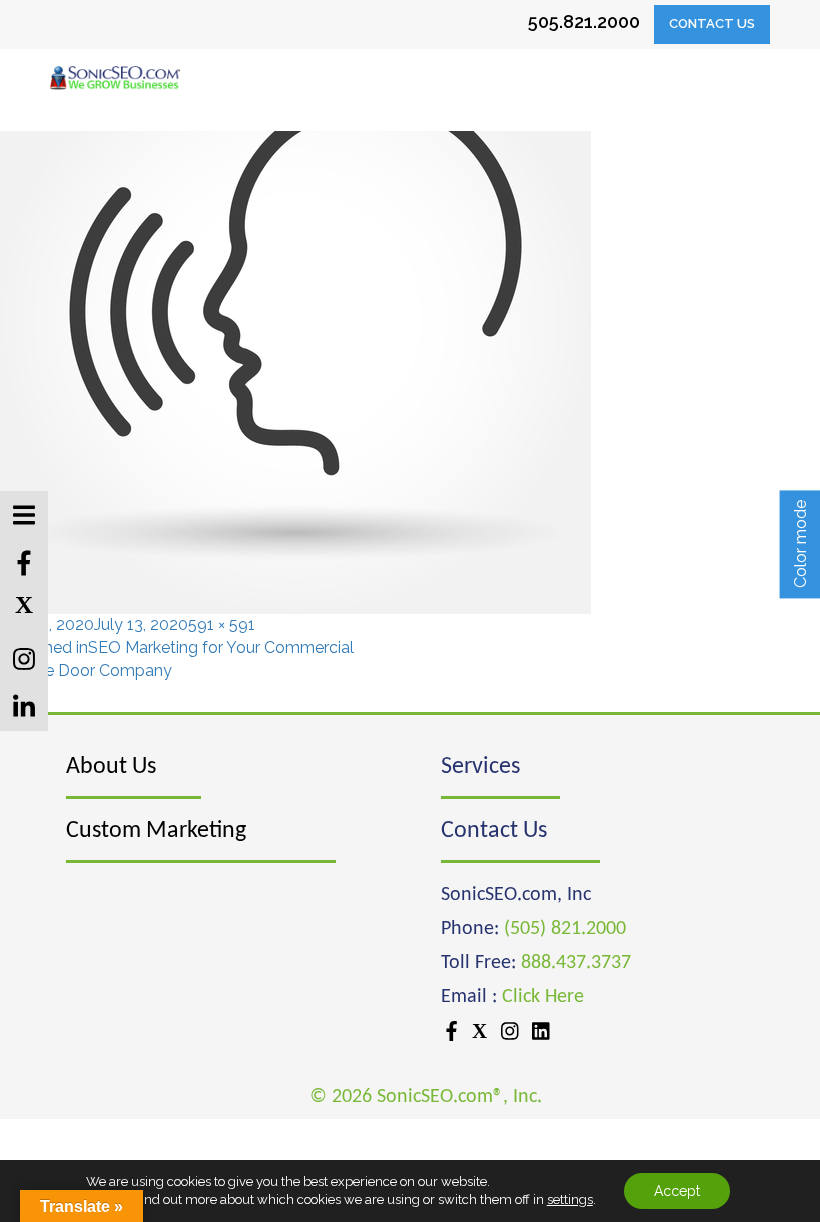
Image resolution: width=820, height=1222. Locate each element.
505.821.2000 (584, 21)
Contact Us (712, 23)
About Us (111, 767)
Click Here (543, 997)
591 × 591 (221, 624)
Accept (677, 1191)
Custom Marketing (156, 831)
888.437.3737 (576, 963)
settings (570, 1199)
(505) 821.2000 (565, 929)
